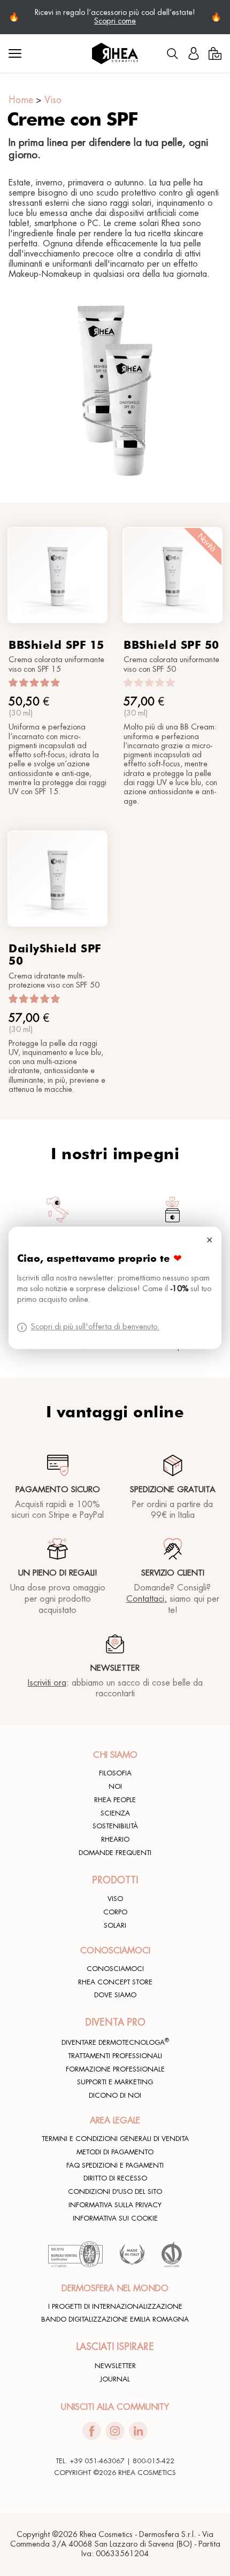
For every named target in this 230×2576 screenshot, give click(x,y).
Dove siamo (115, 1995)
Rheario (115, 1840)
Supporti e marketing (115, 2082)
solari (115, 1926)
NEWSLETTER (115, 2366)
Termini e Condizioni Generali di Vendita (115, 2139)
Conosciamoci (115, 1969)
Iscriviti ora (47, 1683)
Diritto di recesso (115, 2178)
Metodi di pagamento (115, 2152)
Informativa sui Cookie (115, 2218)
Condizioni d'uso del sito (115, 2192)
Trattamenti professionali (115, 2056)
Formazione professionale (115, 2069)
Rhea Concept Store (115, 1982)
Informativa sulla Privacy (115, 2205)
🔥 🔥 (115, 17)
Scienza (115, 1813)
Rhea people (115, 1800)
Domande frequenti (115, 1853)
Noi (115, 1787)
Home (21, 100)
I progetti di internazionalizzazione (115, 2307)
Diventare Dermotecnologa (115, 2042)
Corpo (115, 1912)
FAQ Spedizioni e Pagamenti (115, 2166)
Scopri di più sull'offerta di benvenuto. (95, 1327)
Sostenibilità (115, 1826)
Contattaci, (147, 1599)
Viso (53, 100)
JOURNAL (115, 2379)
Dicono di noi (115, 2096)
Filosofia (115, 1773)
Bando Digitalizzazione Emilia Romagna (115, 2319)
